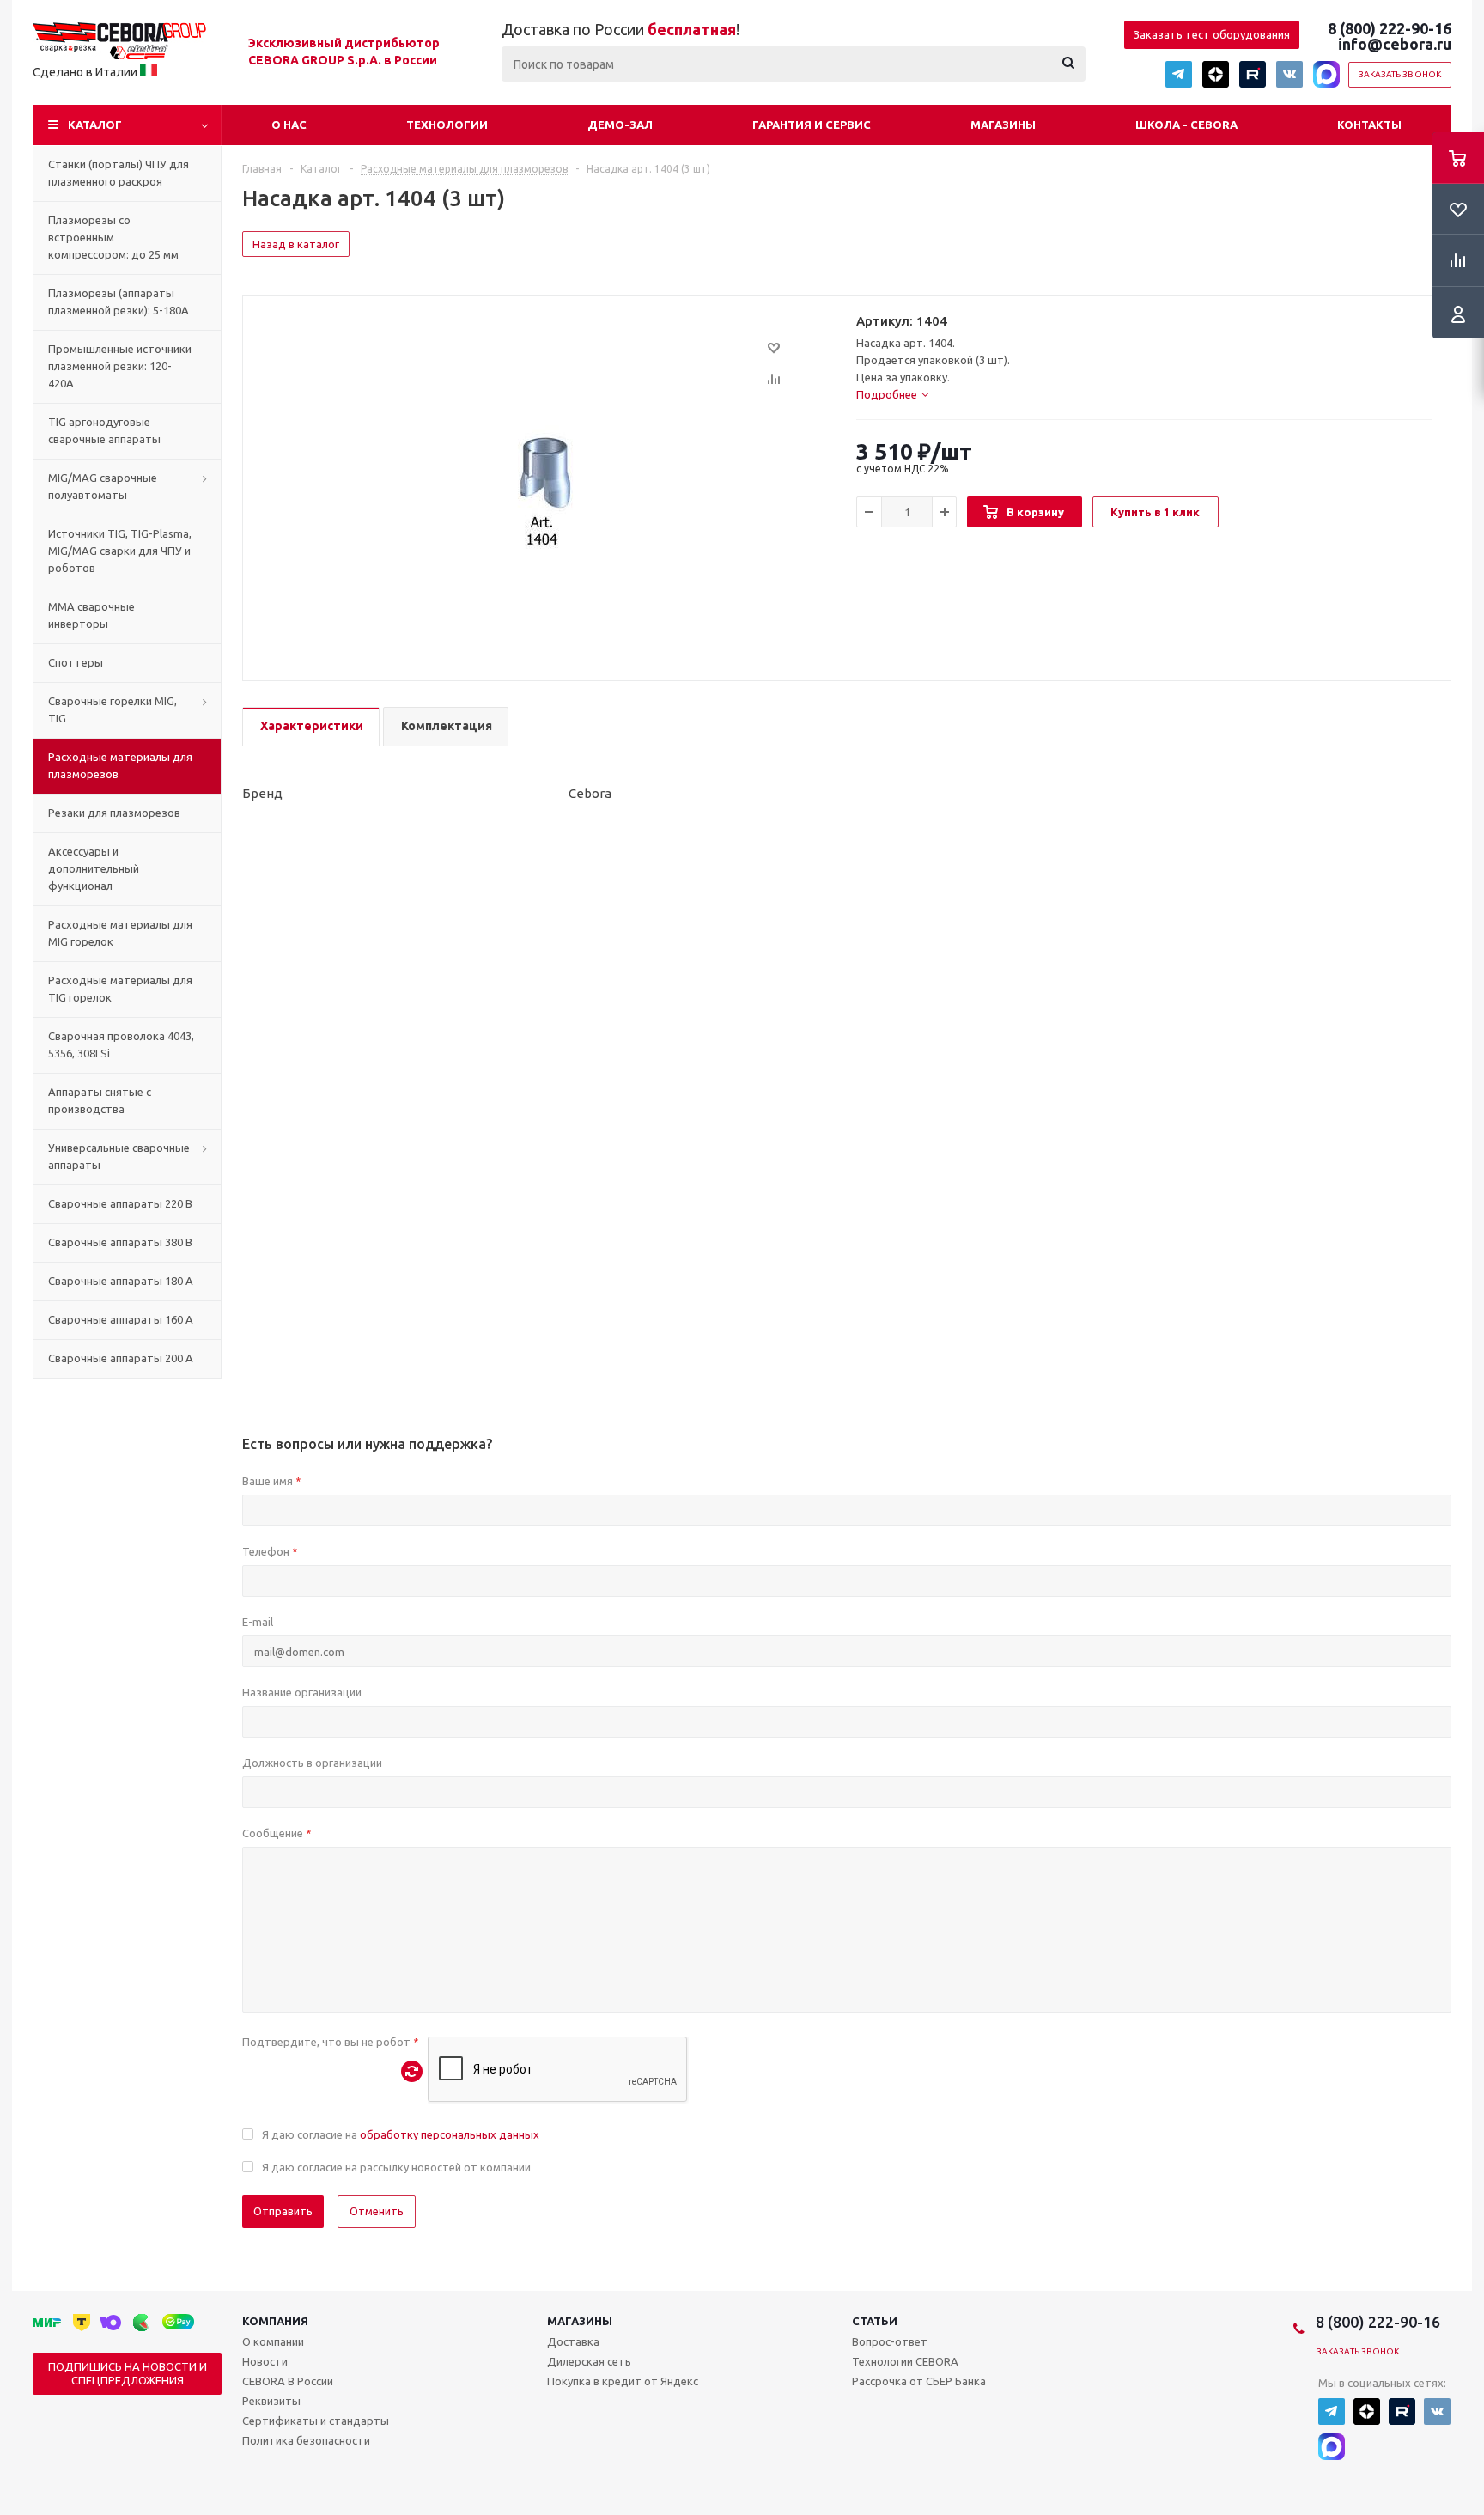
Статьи (875, 2321)
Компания (275, 2321)
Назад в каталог (296, 244)
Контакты (1369, 125)
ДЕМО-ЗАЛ (620, 125)
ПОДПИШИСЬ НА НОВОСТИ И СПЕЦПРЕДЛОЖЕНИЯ (128, 2373)
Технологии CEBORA (905, 2361)
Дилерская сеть (589, 2361)
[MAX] (1326, 74)
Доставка (573, 2341)
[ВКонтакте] (1289, 74)
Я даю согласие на (401, 2134)
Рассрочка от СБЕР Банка (919, 2381)
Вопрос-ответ (890, 2341)
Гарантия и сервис (812, 125)
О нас (289, 125)
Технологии (447, 125)
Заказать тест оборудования (1212, 34)
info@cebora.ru (1395, 44)
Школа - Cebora (1186, 125)
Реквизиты (271, 2401)
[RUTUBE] (1253, 74)
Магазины (1003, 125)
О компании (273, 2341)
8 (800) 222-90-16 (1390, 28)
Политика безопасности (306, 2440)
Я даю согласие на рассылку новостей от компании (396, 2167)
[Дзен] (1216, 74)
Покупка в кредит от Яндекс (623, 2381)
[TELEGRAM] (1179, 74)
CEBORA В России (288, 2381)
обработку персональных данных (450, 2134)
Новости (265, 2361)
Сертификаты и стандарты (316, 2421)
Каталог (95, 125)
